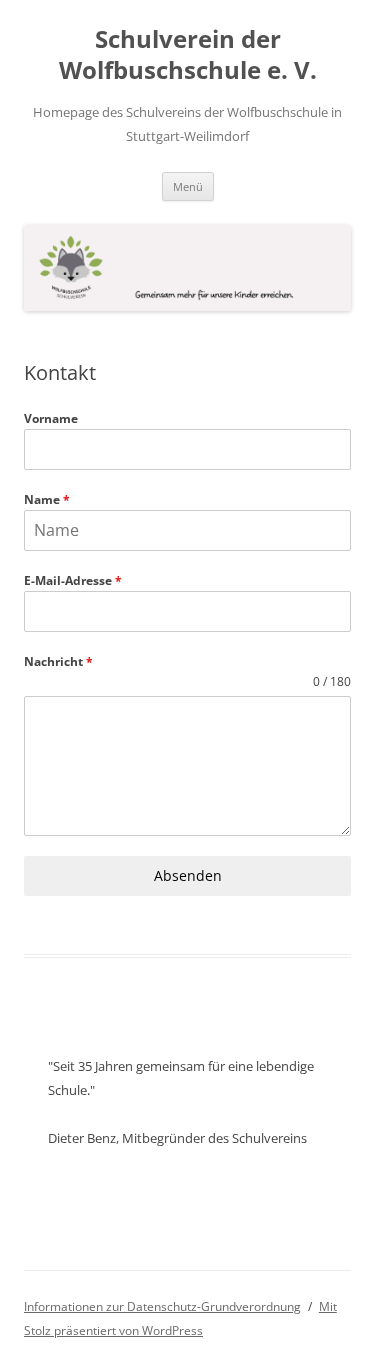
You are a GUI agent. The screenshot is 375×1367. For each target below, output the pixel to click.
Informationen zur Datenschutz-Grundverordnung (162, 1306)
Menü (188, 186)
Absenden (188, 875)
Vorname (51, 418)
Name (47, 499)
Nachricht (58, 661)
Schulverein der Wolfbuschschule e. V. (188, 55)
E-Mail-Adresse (73, 580)
